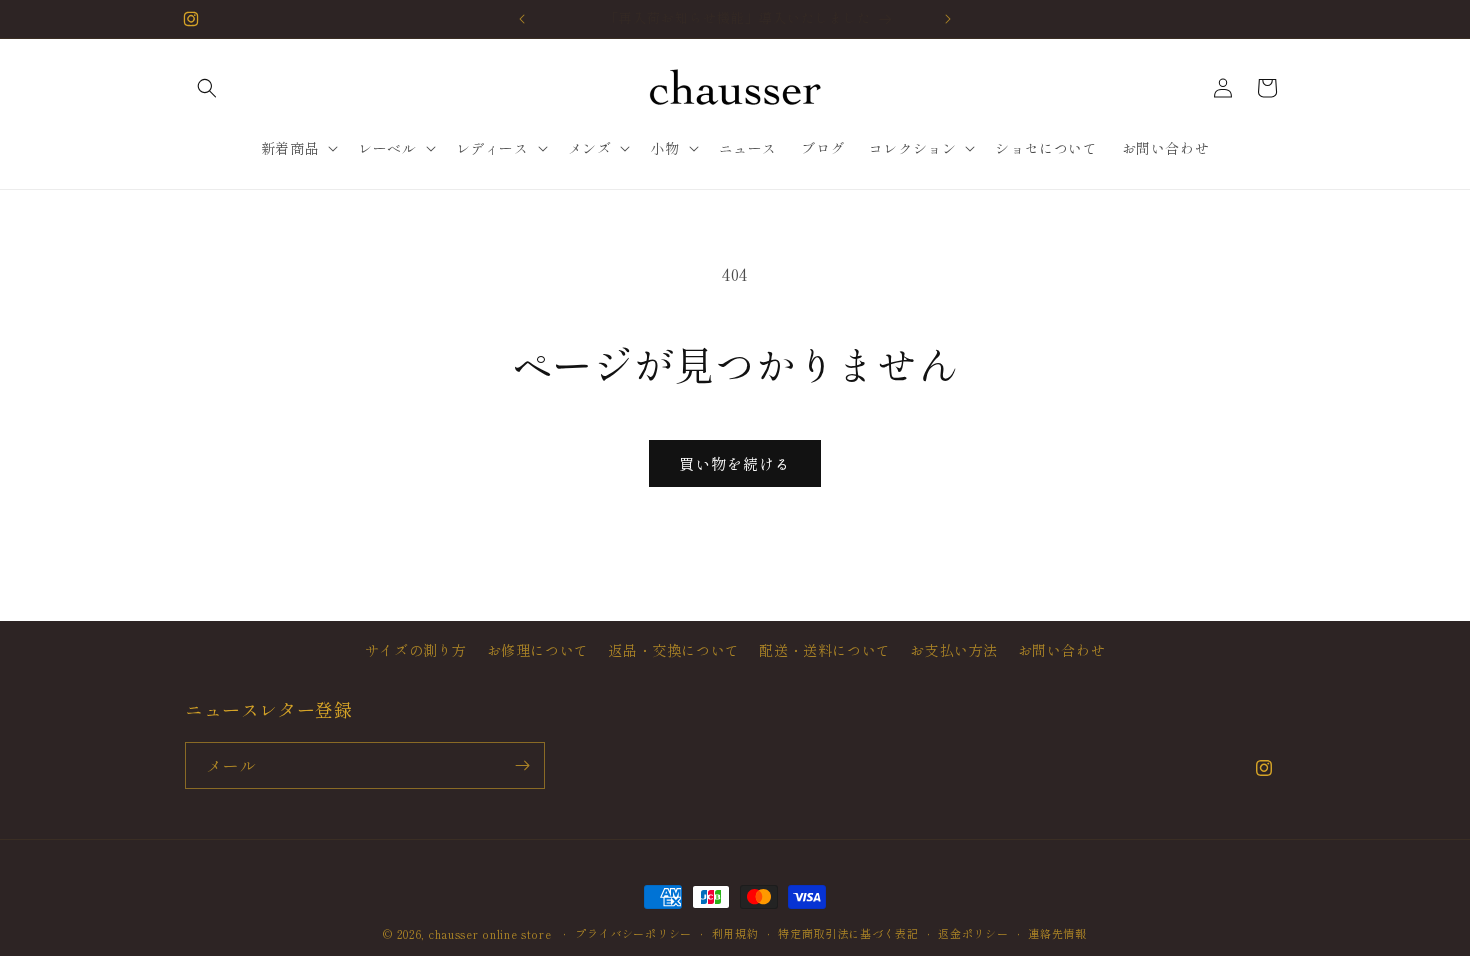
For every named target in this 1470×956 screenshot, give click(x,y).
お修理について (538, 650)
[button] (207, 88)
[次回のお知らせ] (948, 19)
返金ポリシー (973, 933)
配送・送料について (824, 650)
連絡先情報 (1057, 933)
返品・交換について (673, 650)
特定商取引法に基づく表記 (848, 933)
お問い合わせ (1062, 650)
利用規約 (735, 933)
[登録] (522, 765)
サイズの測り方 (416, 650)
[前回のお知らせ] (522, 19)
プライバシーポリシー (633, 933)
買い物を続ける (735, 463)
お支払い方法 (954, 650)
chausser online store (490, 934)
